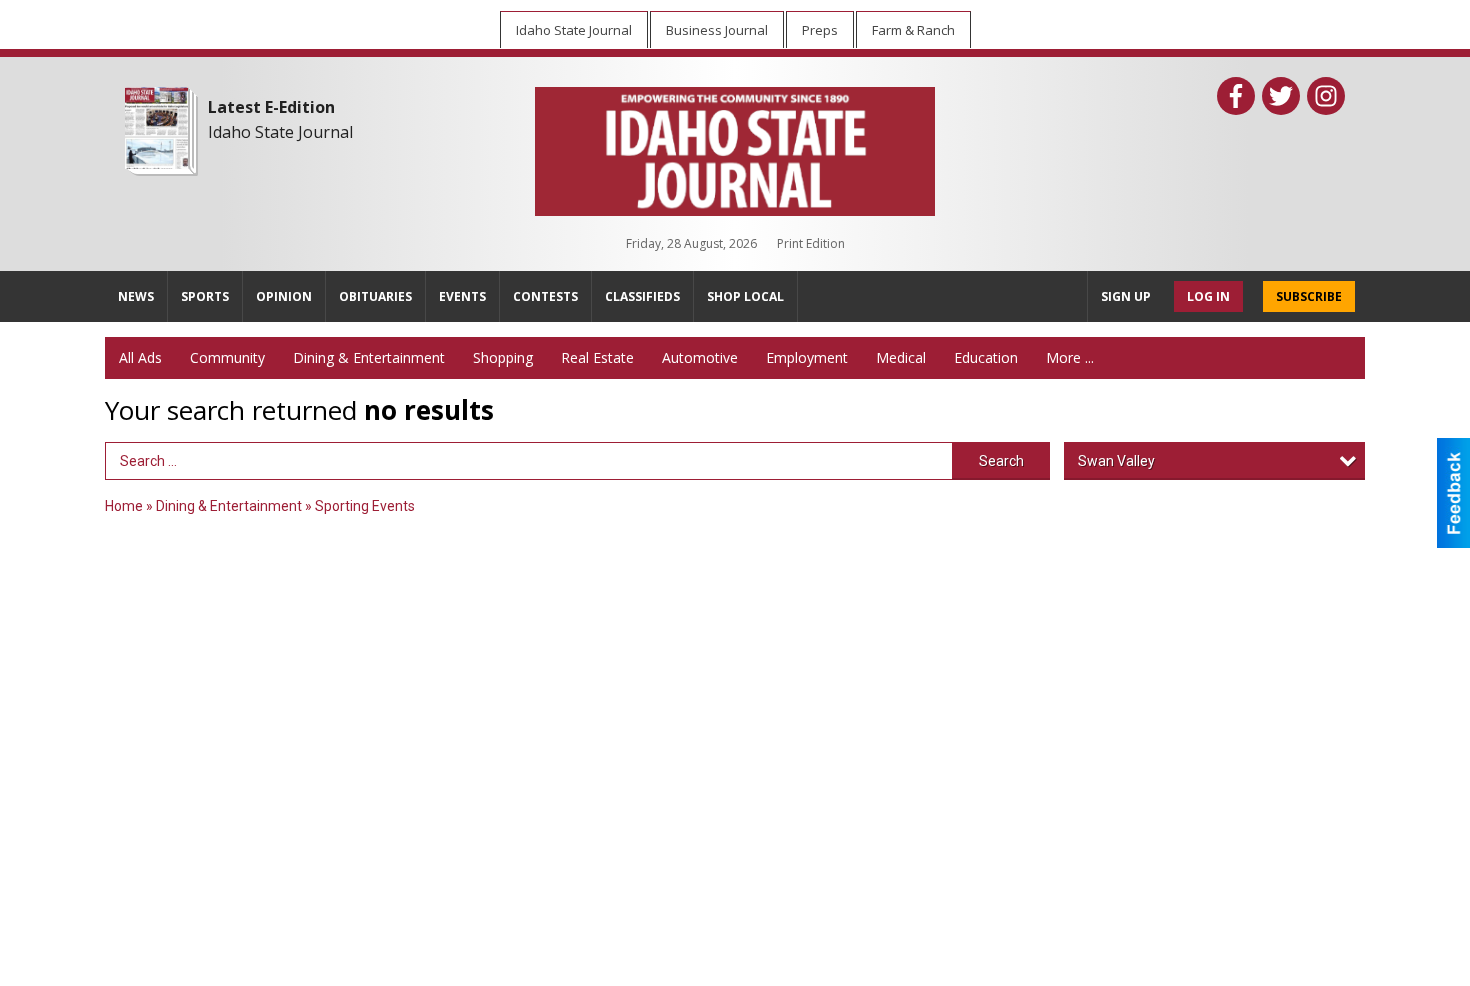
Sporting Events (365, 506)
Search (1001, 461)
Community (227, 357)
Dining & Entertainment (369, 357)
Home (124, 506)
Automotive (700, 357)
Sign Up (1126, 296)
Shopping (503, 357)
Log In (1208, 296)
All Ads (140, 357)
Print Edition (811, 243)
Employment (807, 357)
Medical (901, 357)
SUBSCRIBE (1309, 296)
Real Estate (597, 357)
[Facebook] (1236, 96)
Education (986, 357)
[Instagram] (1326, 96)
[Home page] (735, 147)
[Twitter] (1281, 96)
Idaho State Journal (280, 132)
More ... (1070, 357)
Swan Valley (1116, 461)
